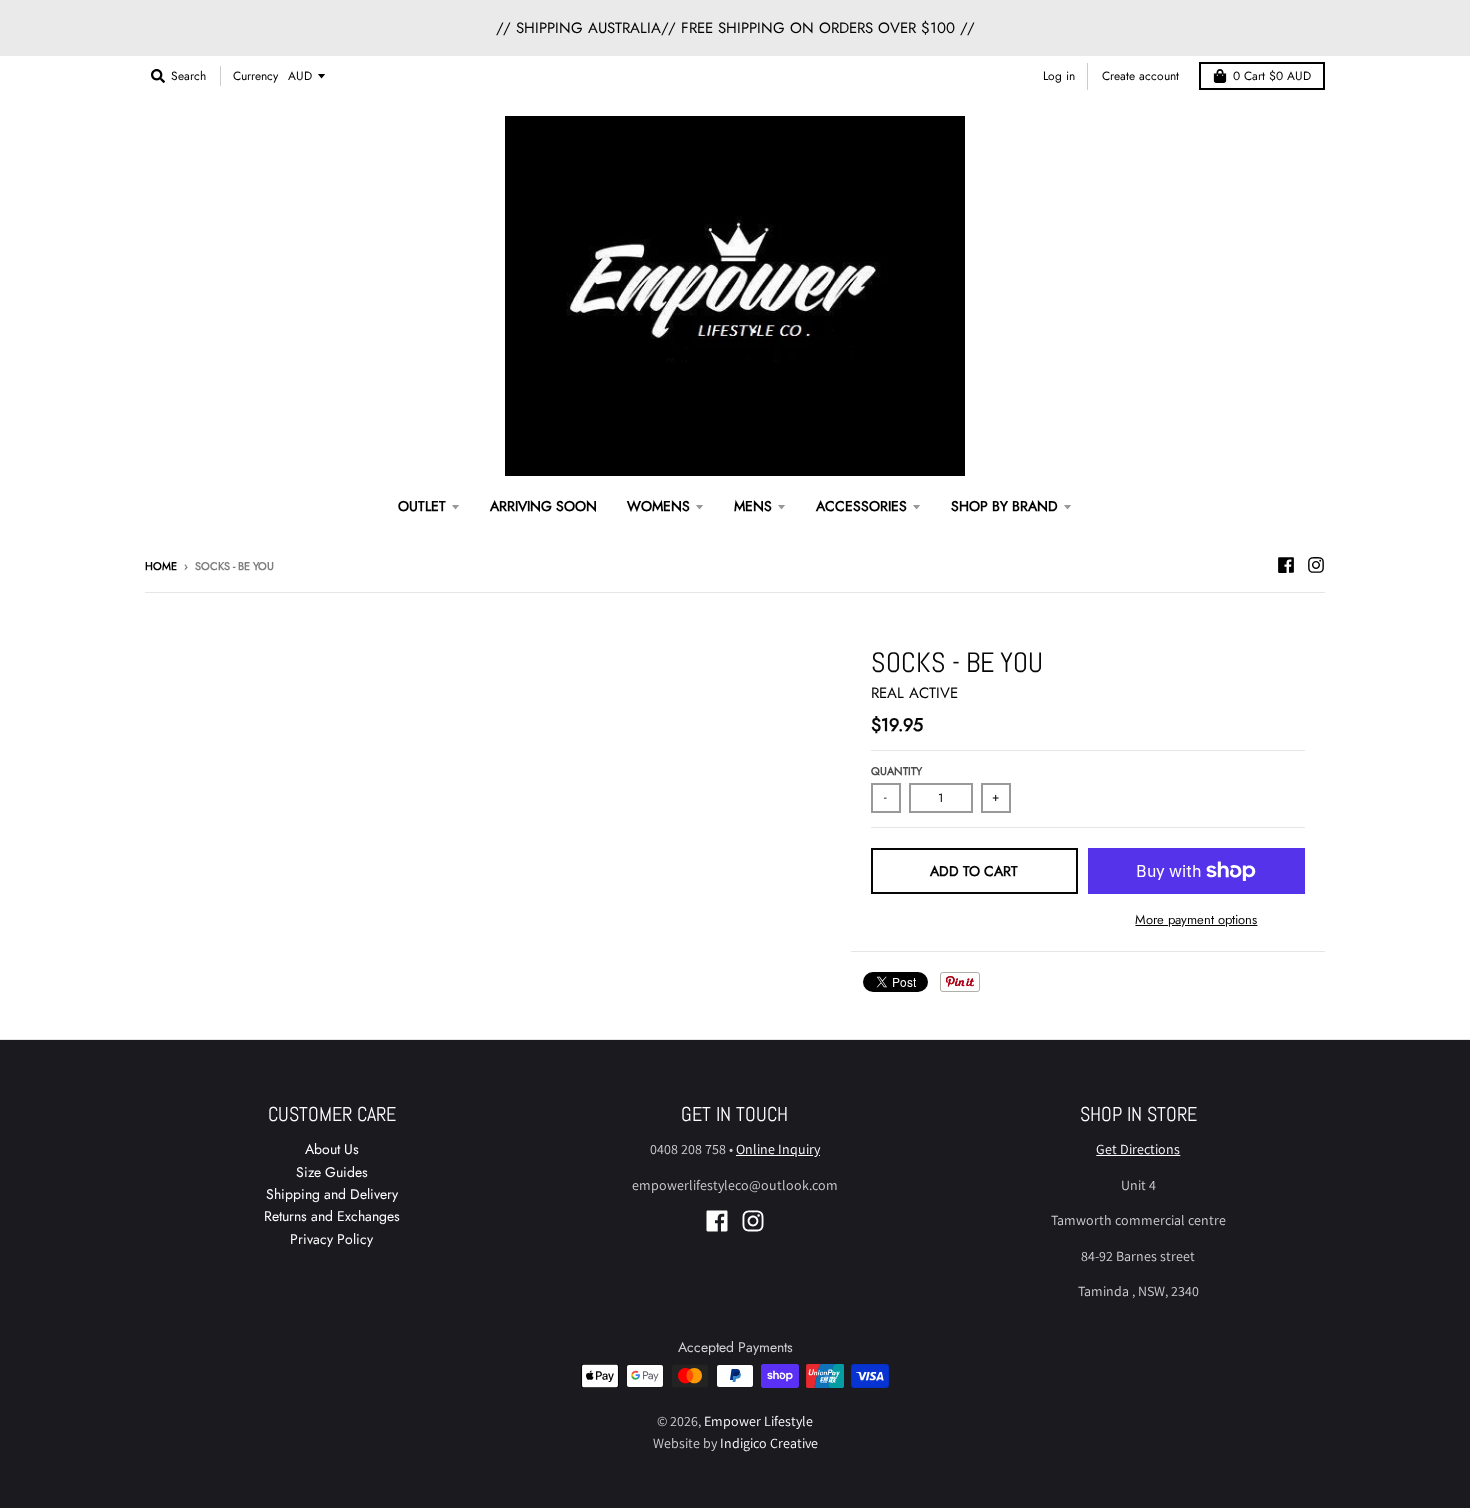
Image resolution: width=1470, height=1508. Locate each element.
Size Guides (332, 1172)
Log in (1059, 76)
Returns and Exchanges (332, 1216)
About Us (332, 1149)
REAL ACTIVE (914, 693)
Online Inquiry (778, 1149)
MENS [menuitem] (753, 506)
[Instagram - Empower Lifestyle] (1316, 565)
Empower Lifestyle (758, 1421)
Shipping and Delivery (332, 1194)
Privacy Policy (331, 1239)
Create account (1140, 76)
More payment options (1196, 919)
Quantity (896, 771)
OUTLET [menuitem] (422, 506)
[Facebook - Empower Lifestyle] (1286, 565)
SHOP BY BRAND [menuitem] (1004, 506)
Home (161, 566)
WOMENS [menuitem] (658, 506)
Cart (1272, 76)
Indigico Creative (769, 1443)
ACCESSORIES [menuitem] (861, 506)
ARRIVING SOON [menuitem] (543, 506)
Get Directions (1138, 1149)
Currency (255, 76)
